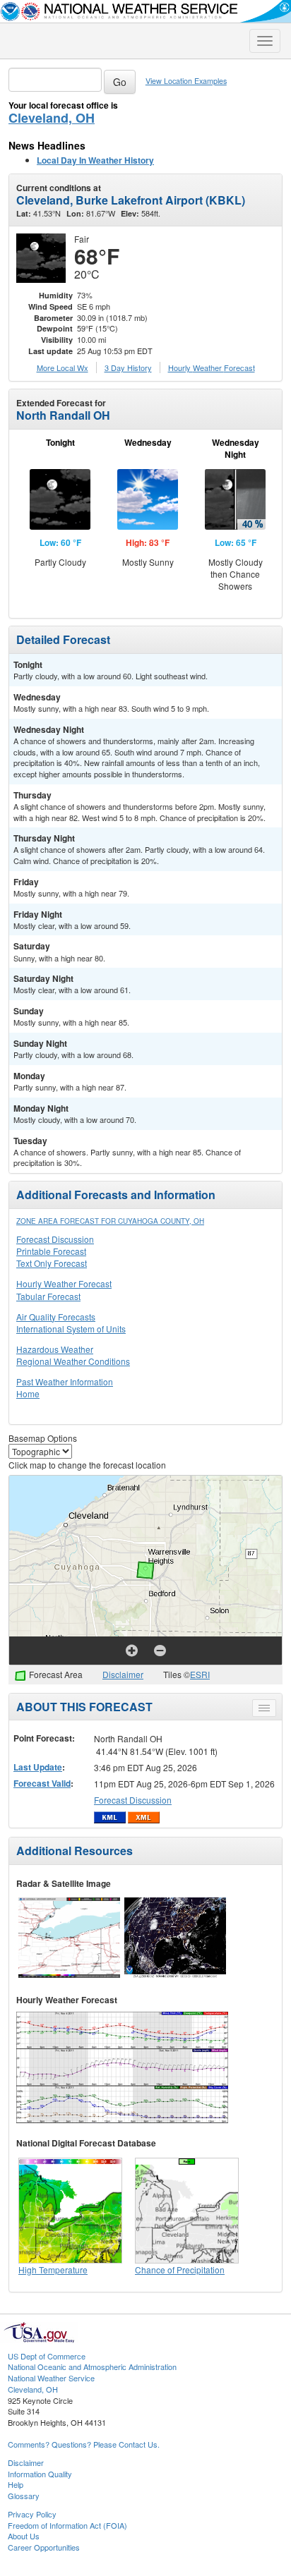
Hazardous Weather (55, 1349)
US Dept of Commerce (47, 2356)
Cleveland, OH (52, 118)
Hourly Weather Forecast (64, 1283)
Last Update (38, 1767)
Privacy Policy (32, 2514)
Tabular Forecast (48, 1296)
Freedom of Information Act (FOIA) (67, 2525)
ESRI (200, 1674)
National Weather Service (51, 2378)
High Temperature (53, 2270)
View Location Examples (186, 81)
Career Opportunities (44, 2547)
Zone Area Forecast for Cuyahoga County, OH (110, 1221)
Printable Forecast (51, 1251)
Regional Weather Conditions (73, 1361)
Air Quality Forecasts (56, 1317)
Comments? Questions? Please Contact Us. (84, 2444)
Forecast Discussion (55, 1239)
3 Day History (128, 367)
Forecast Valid (42, 1783)
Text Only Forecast (52, 1263)
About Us (24, 2536)
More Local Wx (63, 367)
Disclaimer (123, 1674)
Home (28, 1393)
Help (16, 2484)
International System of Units (71, 1329)
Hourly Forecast (212, 367)
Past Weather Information (65, 1381)
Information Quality (40, 2474)
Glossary (24, 2496)
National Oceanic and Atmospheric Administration (92, 2367)
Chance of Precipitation (180, 2270)
